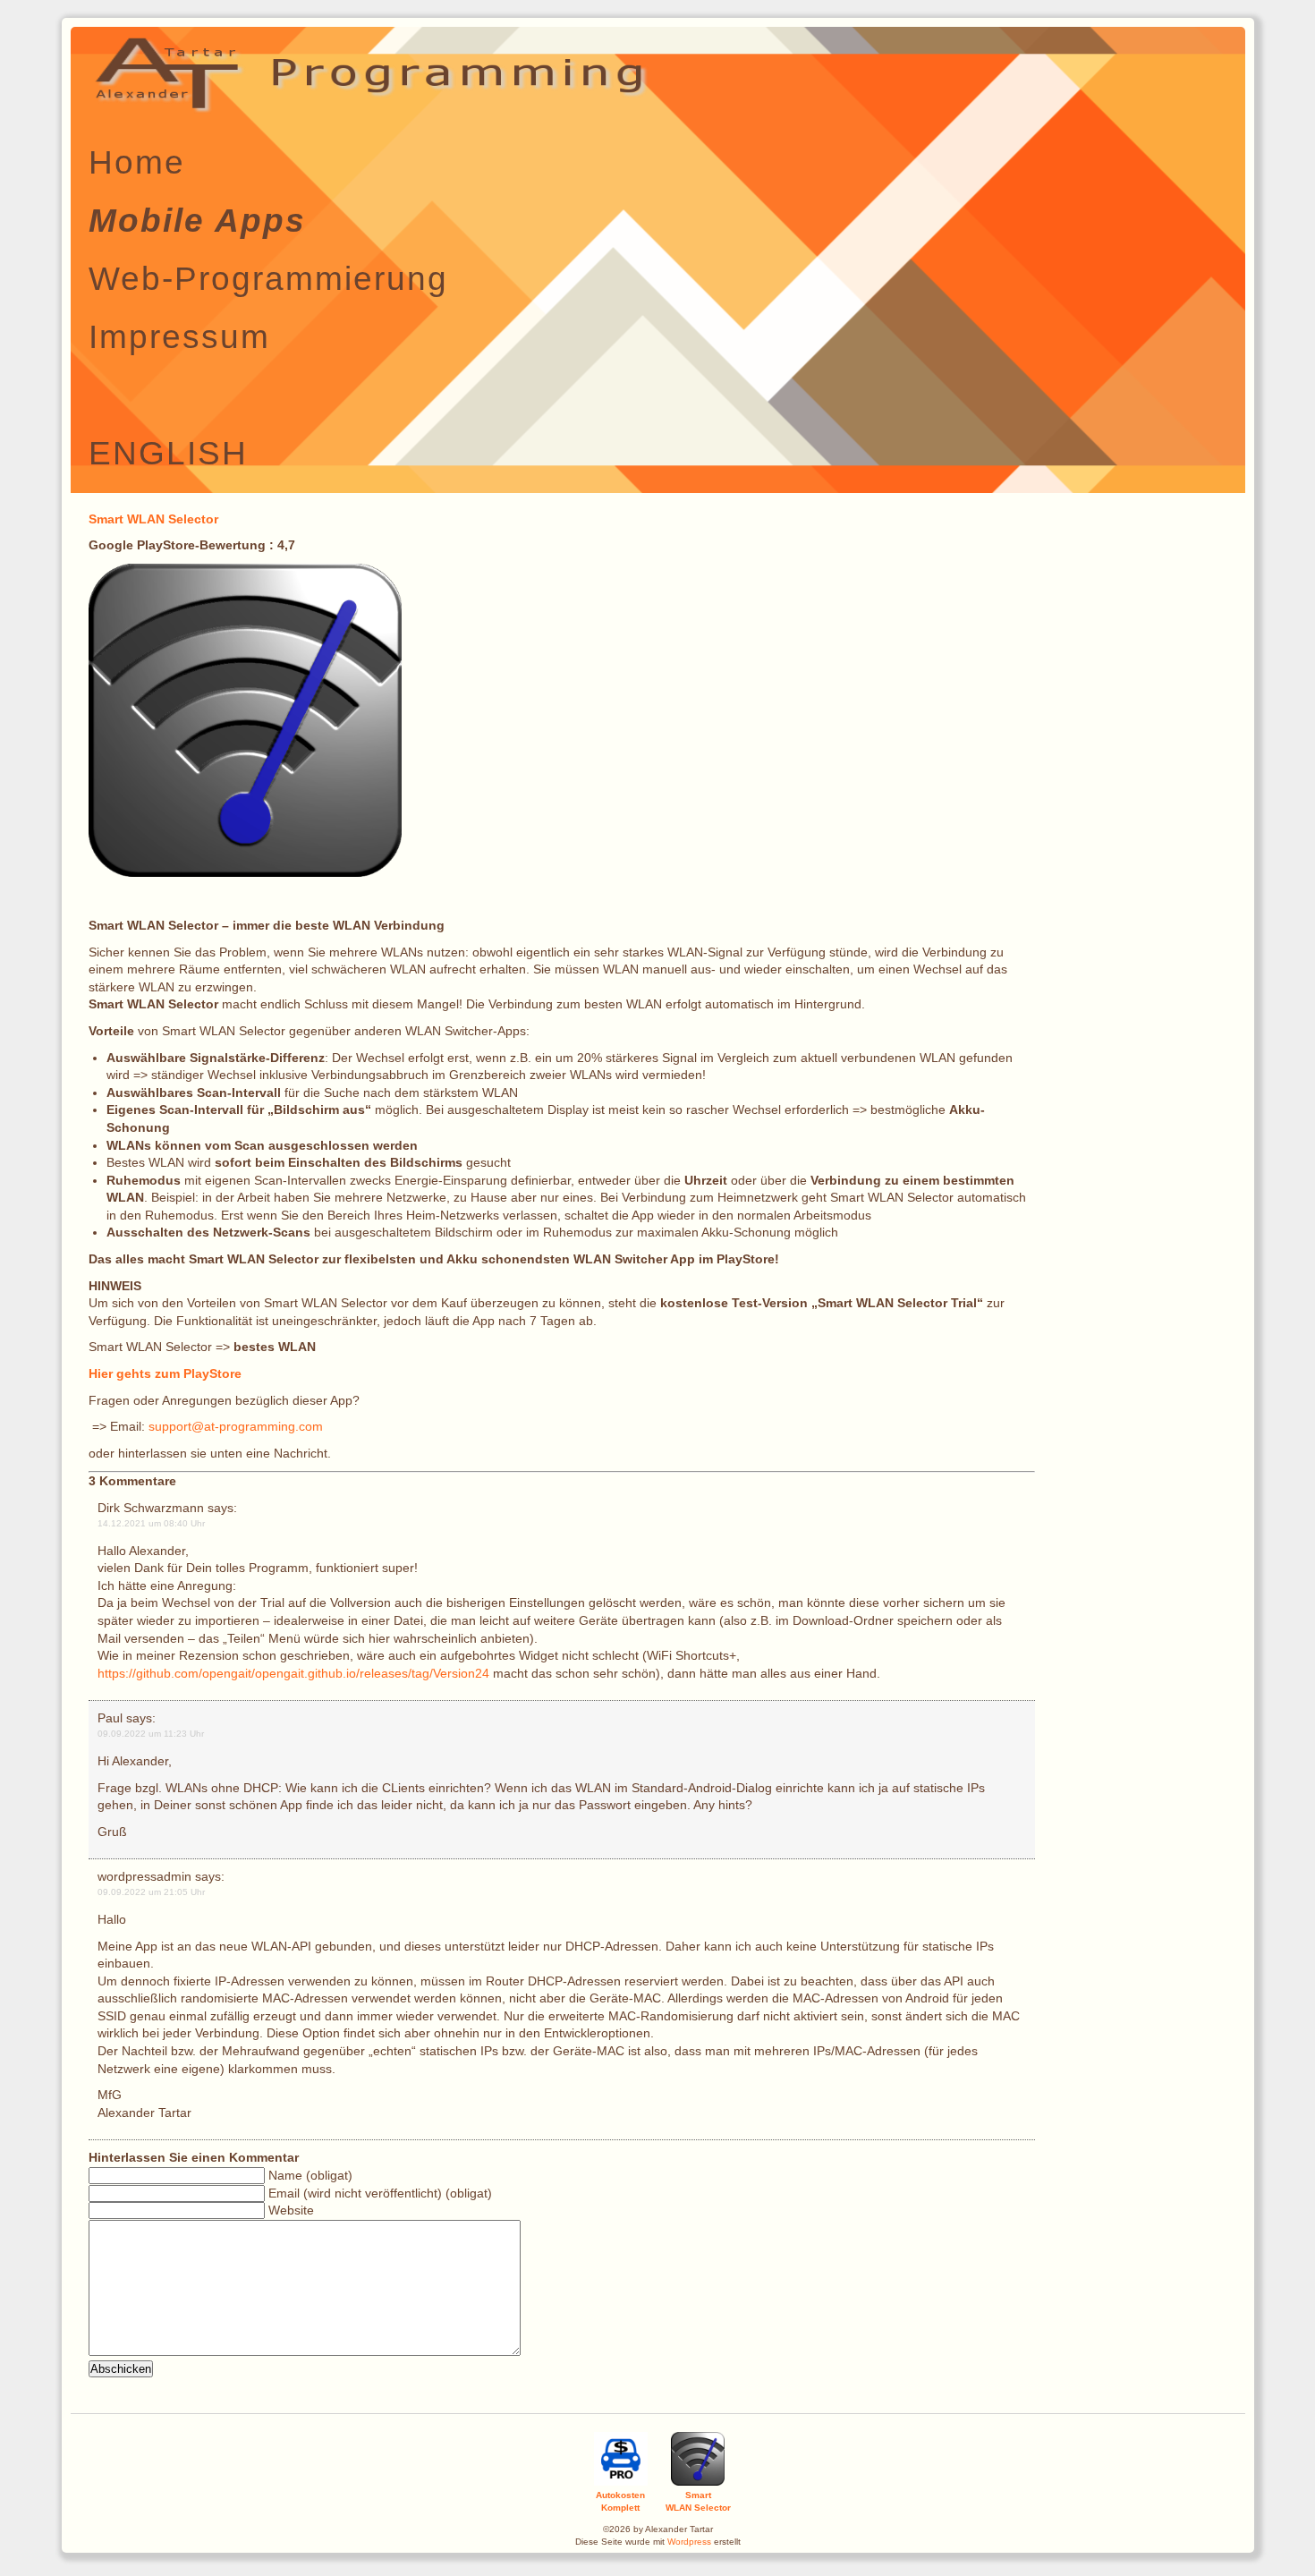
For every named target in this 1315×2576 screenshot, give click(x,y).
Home (137, 162)
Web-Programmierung (268, 279)
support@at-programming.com (236, 1426)
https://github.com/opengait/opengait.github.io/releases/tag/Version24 (293, 1673)
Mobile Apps (197, 221)
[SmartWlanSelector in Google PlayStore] (245, 872)
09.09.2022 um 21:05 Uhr (151, 1892)
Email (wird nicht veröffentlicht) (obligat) (380, 2193)
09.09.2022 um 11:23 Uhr (151, 1734)
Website (291, 2210)
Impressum (179, 337)
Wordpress (689, 2542)
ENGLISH (168, 453)
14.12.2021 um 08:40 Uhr (151, 1523)
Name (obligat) (310, 2175)
